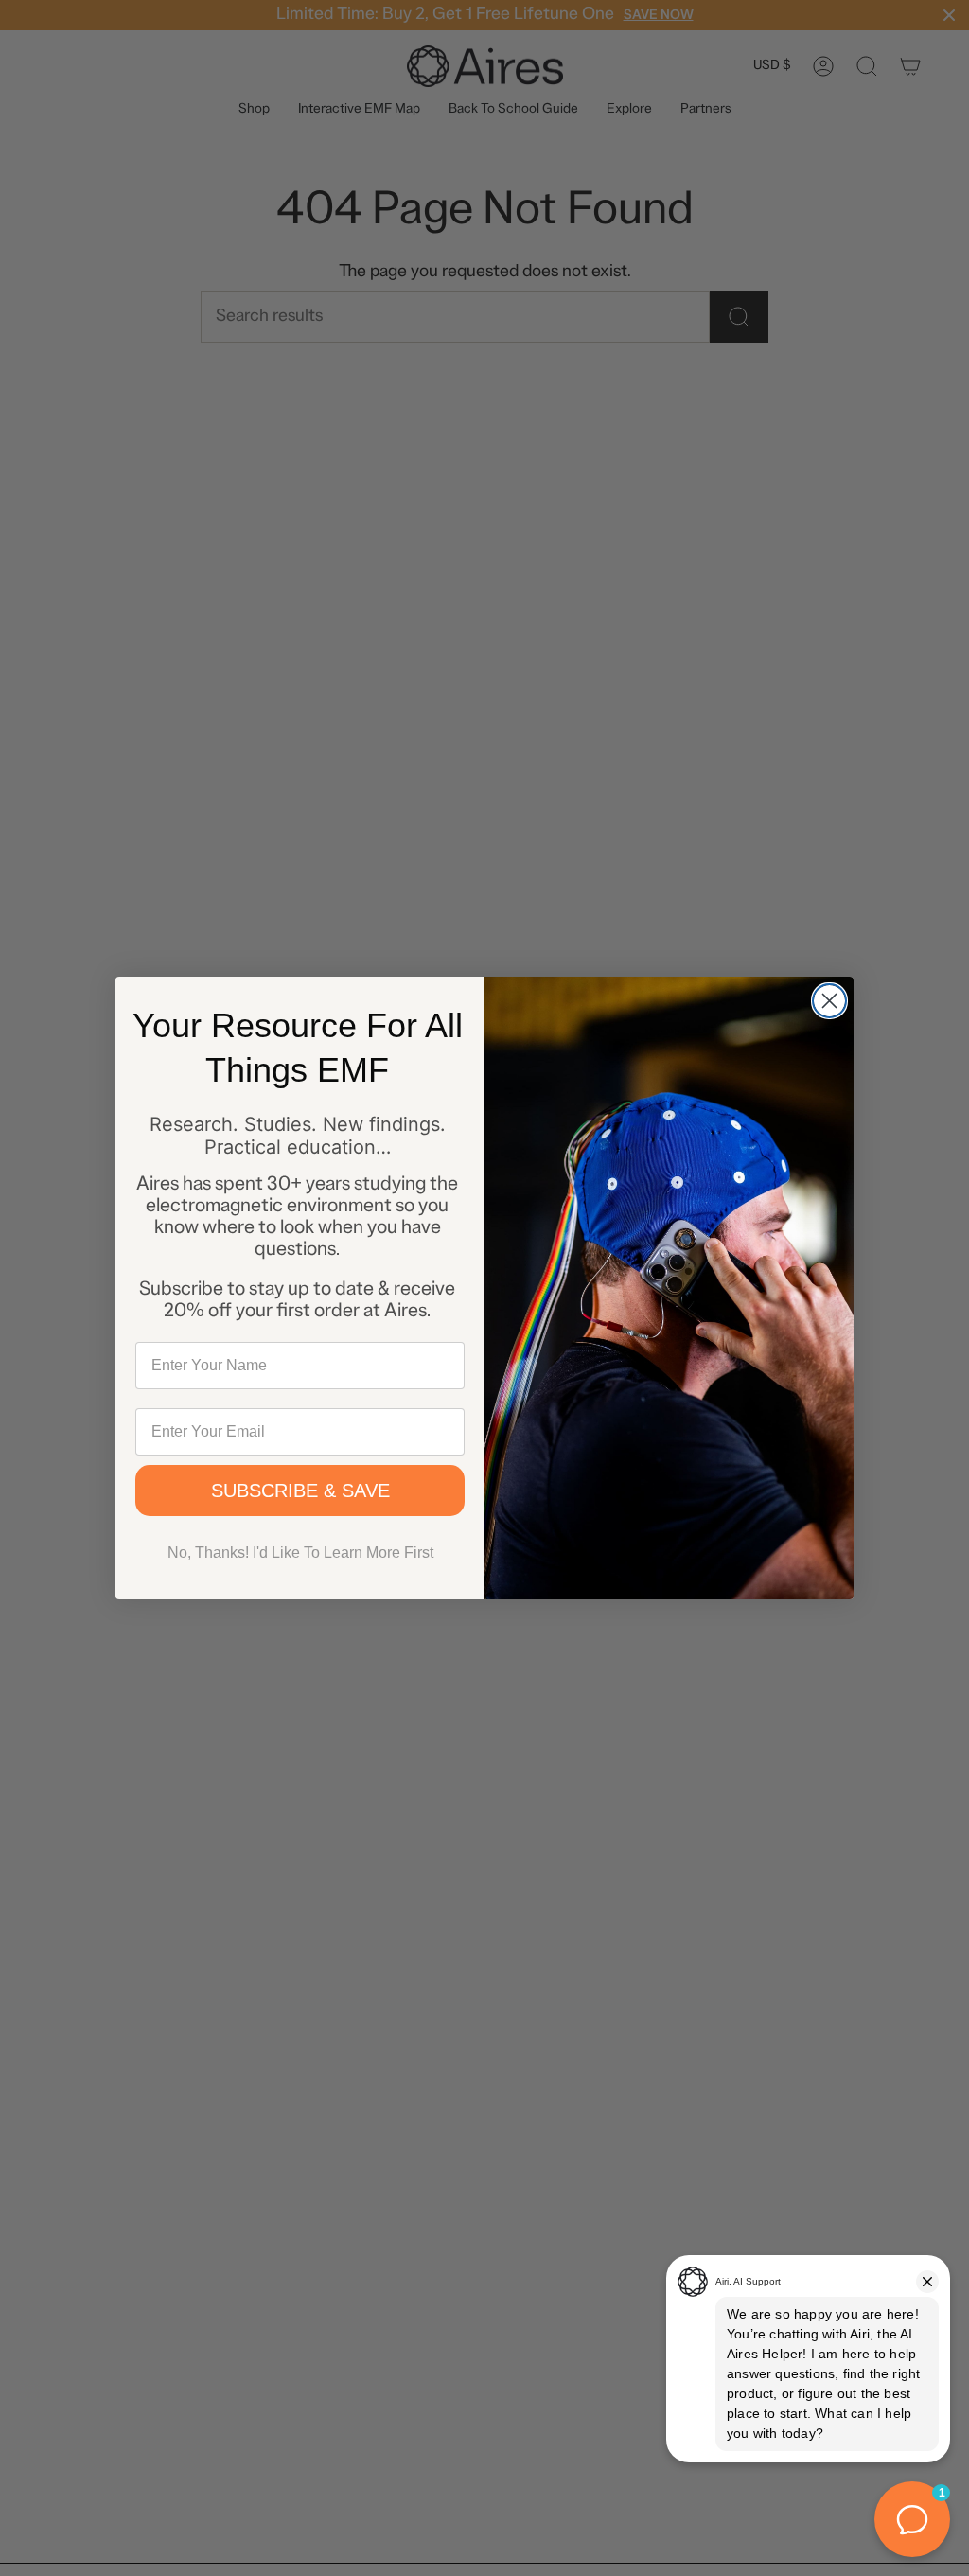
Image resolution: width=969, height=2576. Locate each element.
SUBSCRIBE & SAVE (300, 1491)
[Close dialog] (829, 1001)
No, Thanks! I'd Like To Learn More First (300, 1553)
